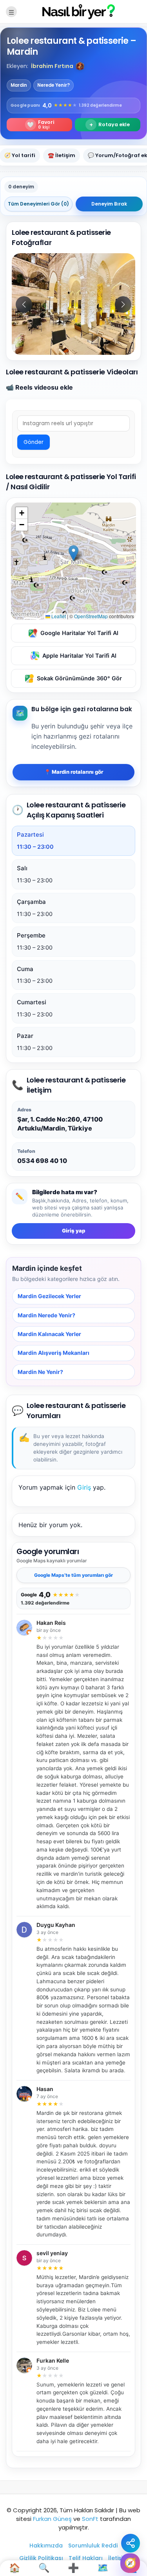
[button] (80, 66)
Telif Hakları (86, 2558)
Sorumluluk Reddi (93, 2546)
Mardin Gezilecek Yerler (49, 1296)
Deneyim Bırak (109, 204)
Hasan (45, 2089)
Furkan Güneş (52, 2519)
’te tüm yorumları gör (73, 1575)
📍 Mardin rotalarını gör (74, 772)
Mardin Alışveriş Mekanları (54, 1353)
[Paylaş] (131, 2543)
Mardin (19, 85)
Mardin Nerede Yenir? (46, 1315)
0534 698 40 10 (42, 1161)
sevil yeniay (52, 2253)
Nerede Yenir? (54, 85)
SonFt (90, 2519)
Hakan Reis (51, 1623)
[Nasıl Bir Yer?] (74, 11)
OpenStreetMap (91, 616)
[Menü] (11, 12)
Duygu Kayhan (56, 1925)
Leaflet (58, 616)
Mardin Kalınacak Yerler (49, 1334)
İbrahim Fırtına (52, 66)
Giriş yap (73, 1231)
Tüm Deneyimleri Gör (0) (38, 204)
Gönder (34, 442)
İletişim (118, 2558)
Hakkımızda (46, 2546)
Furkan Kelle (53, 2361)
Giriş (84, 1487)
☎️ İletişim (62, 155)
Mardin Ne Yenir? (40, 1372)
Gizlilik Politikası (41, 2558)
